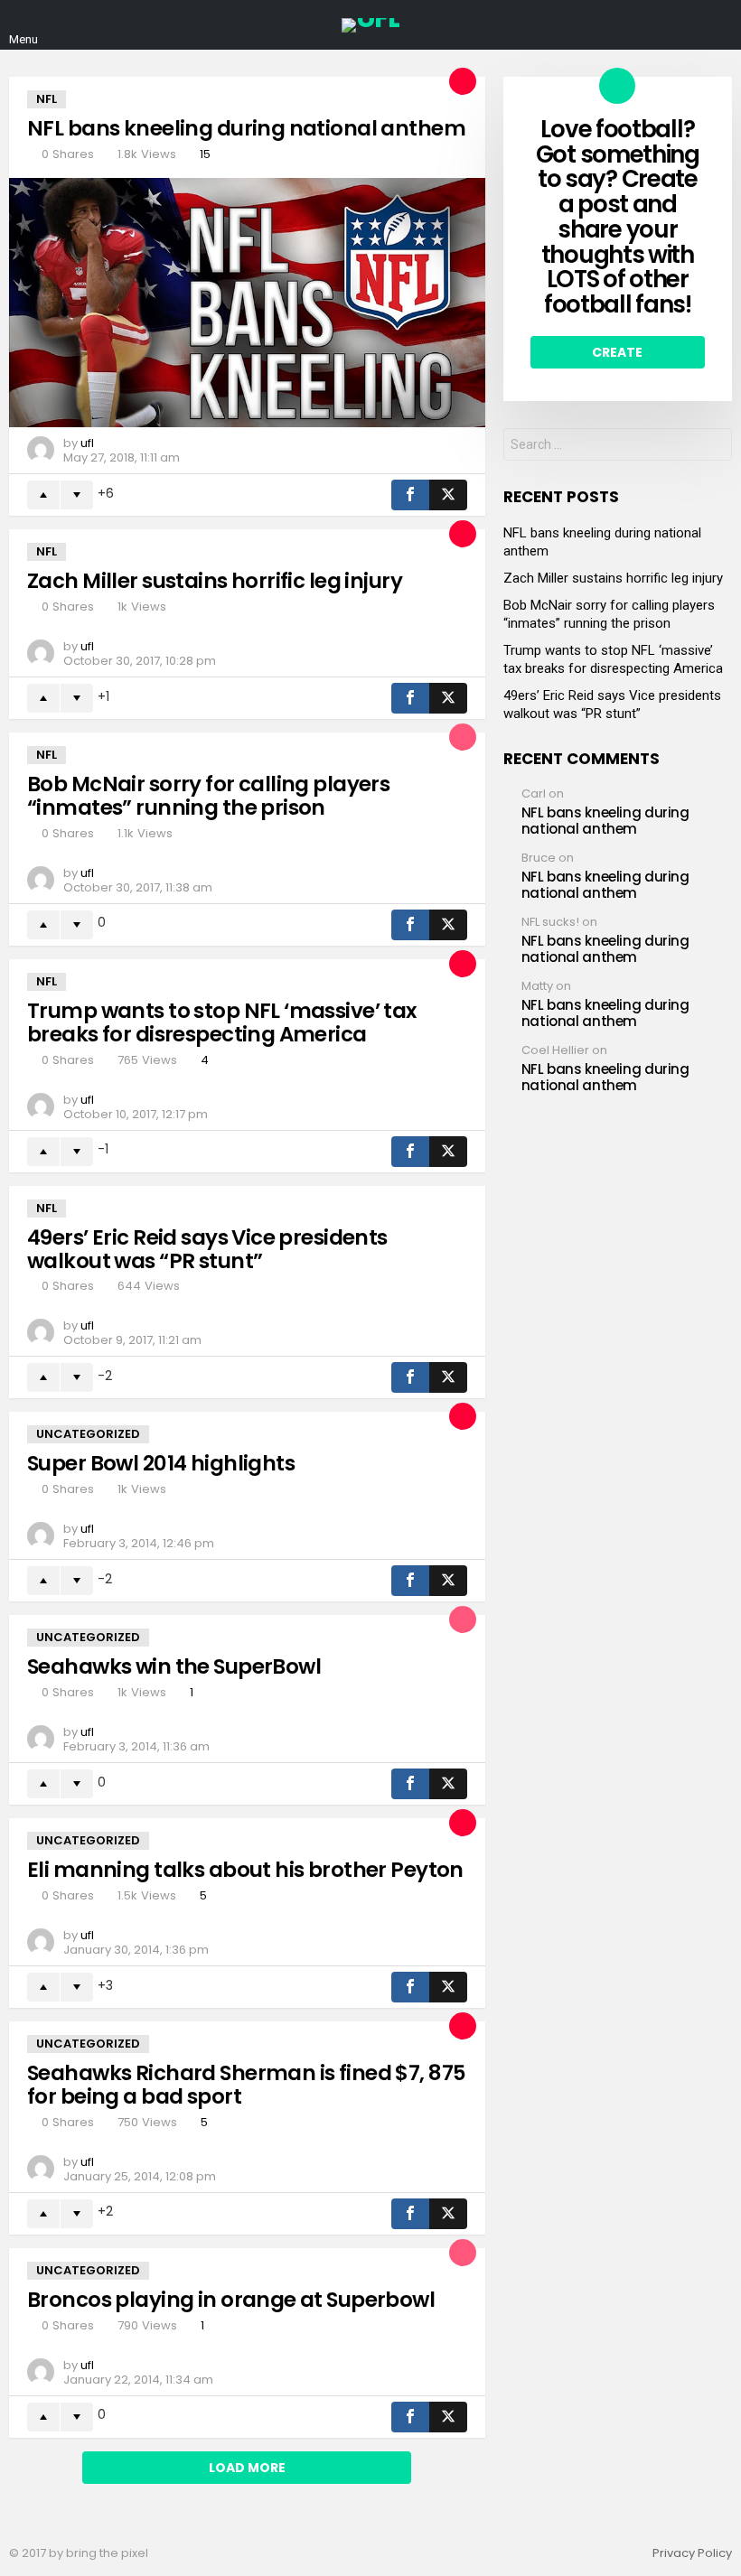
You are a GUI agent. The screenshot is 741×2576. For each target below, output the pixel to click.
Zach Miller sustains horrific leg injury (215, 581)
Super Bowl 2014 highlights (161, 1463)
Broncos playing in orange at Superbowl (231, 2300)
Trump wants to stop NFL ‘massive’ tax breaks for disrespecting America (222, 1022)
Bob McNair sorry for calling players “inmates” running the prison (208, 796)
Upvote (43, 495)
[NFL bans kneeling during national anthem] (247, 303)
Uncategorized (88, 1434)
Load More (247, 2468)
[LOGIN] (718, 25)
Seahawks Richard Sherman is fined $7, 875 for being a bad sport (246, 2085)
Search (714, 447)
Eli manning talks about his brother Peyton (245, 1870)
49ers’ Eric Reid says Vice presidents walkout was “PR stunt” (207, 1249)
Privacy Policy (692, 2553)
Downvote (77, 495)
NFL (47, 99)
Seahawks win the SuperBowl (174, 1666)
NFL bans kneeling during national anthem (246, 128)
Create (617, 352)
